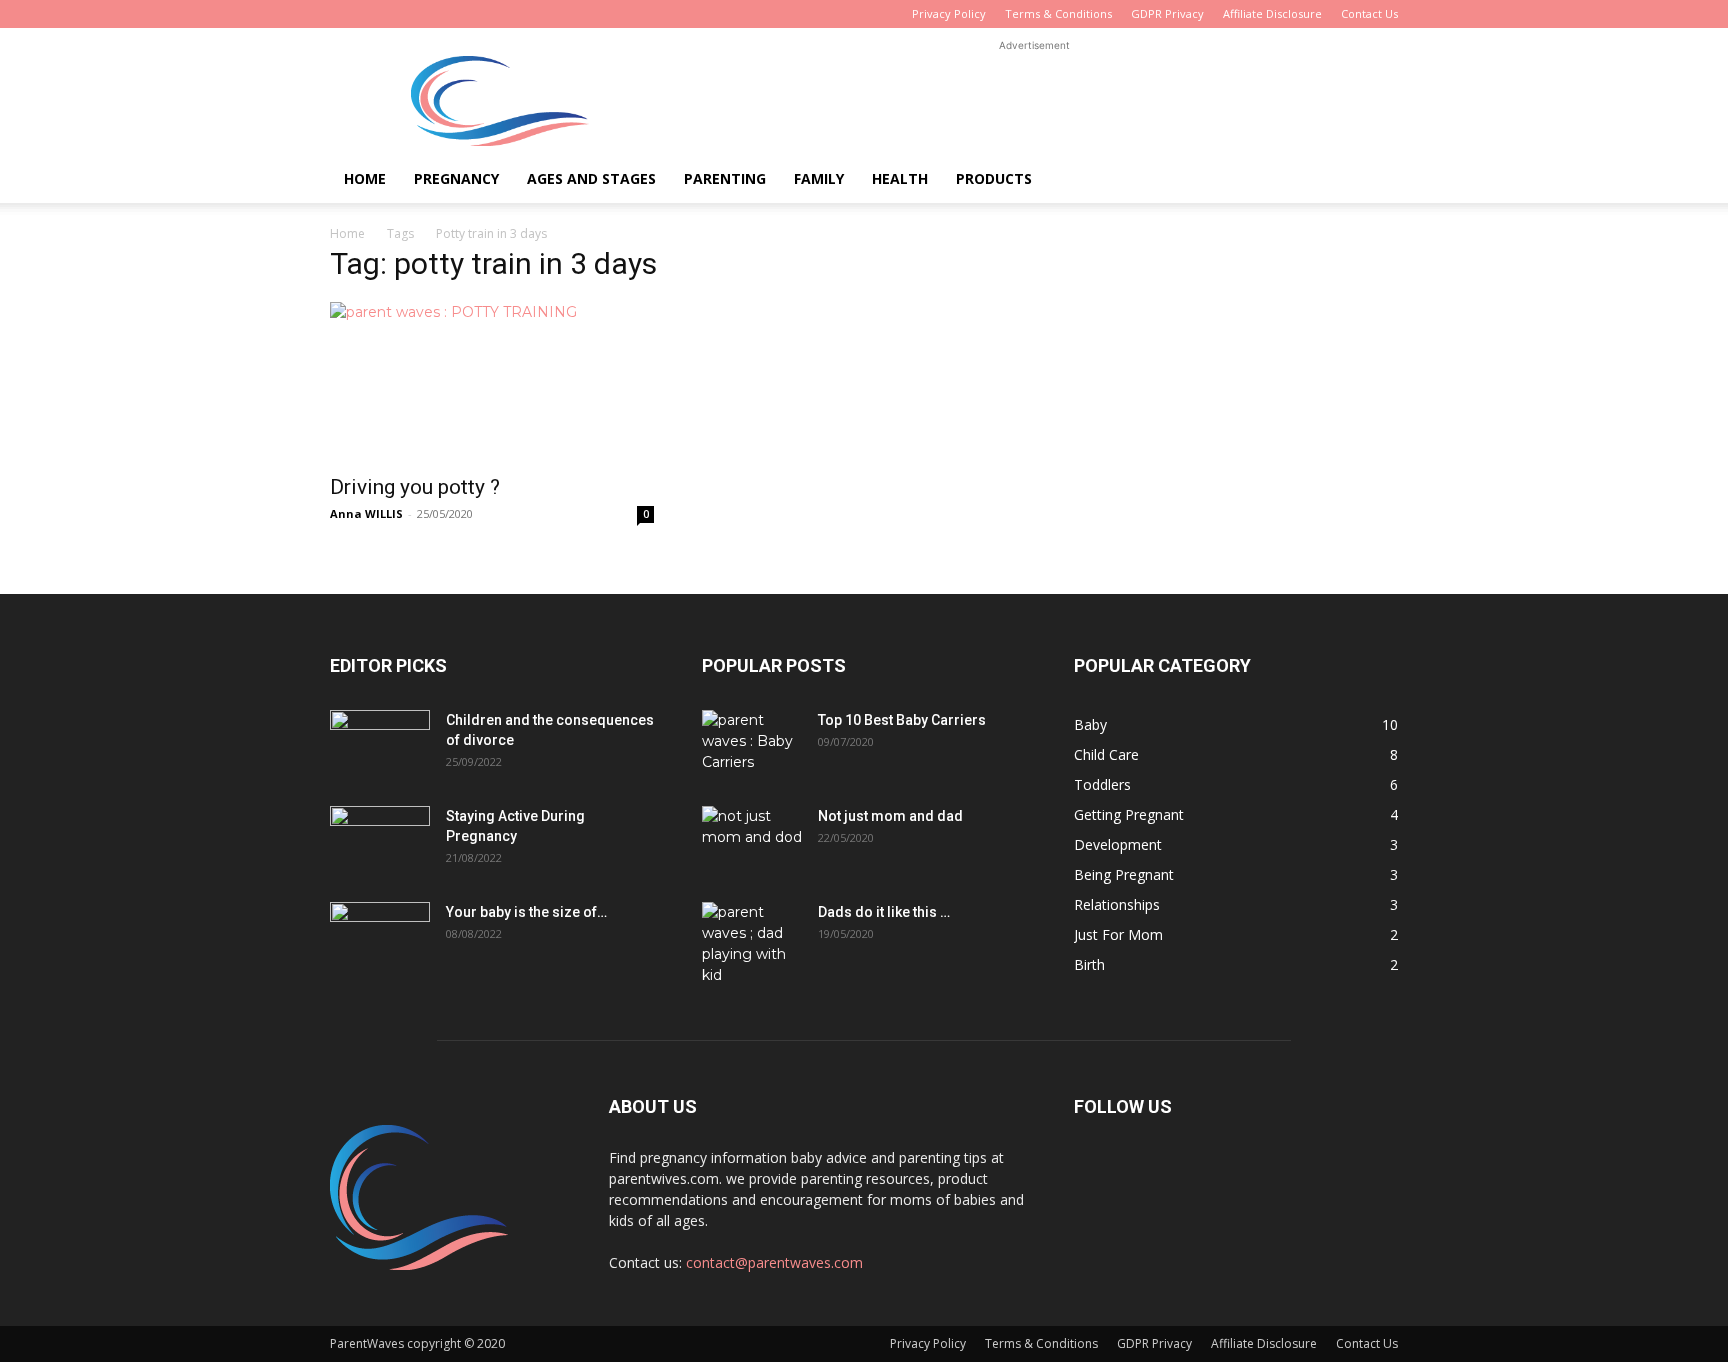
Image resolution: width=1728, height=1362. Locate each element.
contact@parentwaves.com (774, 1262)
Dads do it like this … (884, 912)
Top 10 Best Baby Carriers (902, 720)
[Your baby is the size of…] (380, 937)
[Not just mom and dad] (752, 841)
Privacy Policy (949, 13)
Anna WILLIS (366, 513)
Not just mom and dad (890, 816)
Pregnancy (456, 178)
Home (365, 178)
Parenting (725, 178)
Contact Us (1369, 13)
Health (900, 178)
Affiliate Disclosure (1272, 13)
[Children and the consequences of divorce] (380, 745)
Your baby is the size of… (526, 912)
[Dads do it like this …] (752, 944)
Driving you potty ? (415, 487)
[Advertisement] (1034, 101)
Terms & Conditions (1058, 13)
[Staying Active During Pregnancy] (380, 841)
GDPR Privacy (1167, 13)
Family (819, 178)
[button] (1374, 180)
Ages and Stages (591, 178)
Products (994, 178)
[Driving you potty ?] (492, 382)
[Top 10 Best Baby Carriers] (752, 745)
